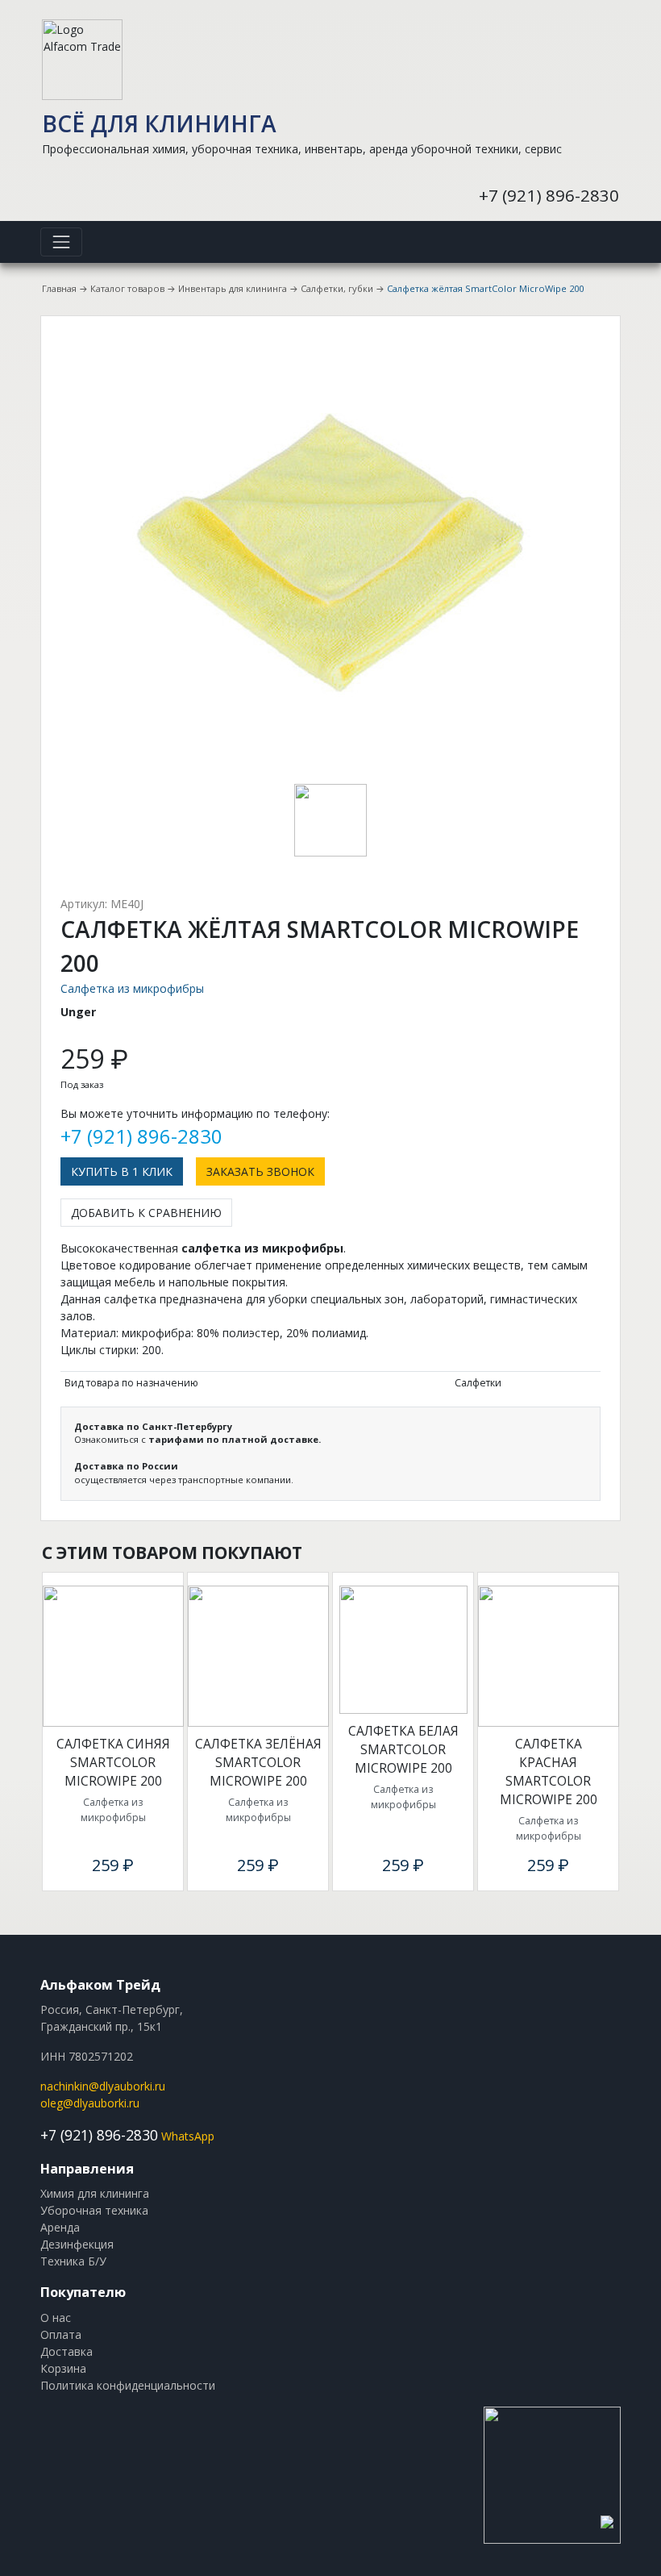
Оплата (61, 2334)
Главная (59, 288)
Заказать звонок (260, 1171)
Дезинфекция (77, 2244)
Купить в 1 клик (122, 1171)
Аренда (60, 2227)
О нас (56, 2318)
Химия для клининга (95, 2193)
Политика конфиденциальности (128, 2385)
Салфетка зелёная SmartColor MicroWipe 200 (258, 1763)
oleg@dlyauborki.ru (90, 2103)
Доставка (67, 2351)
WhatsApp (188, 2136)
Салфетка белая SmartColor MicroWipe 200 (403, 1750)
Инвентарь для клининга (233, 288)
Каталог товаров (127, 288)
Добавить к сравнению (146, 1213)
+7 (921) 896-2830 (549, 195)
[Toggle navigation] (61, 242)
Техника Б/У (73, 2261)
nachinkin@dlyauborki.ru (103, 2086)
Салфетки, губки (337, 288)
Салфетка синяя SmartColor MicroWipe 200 (113, 1763)
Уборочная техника (94, 2210)
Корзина (63, 2368)
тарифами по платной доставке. (235, 1439)
